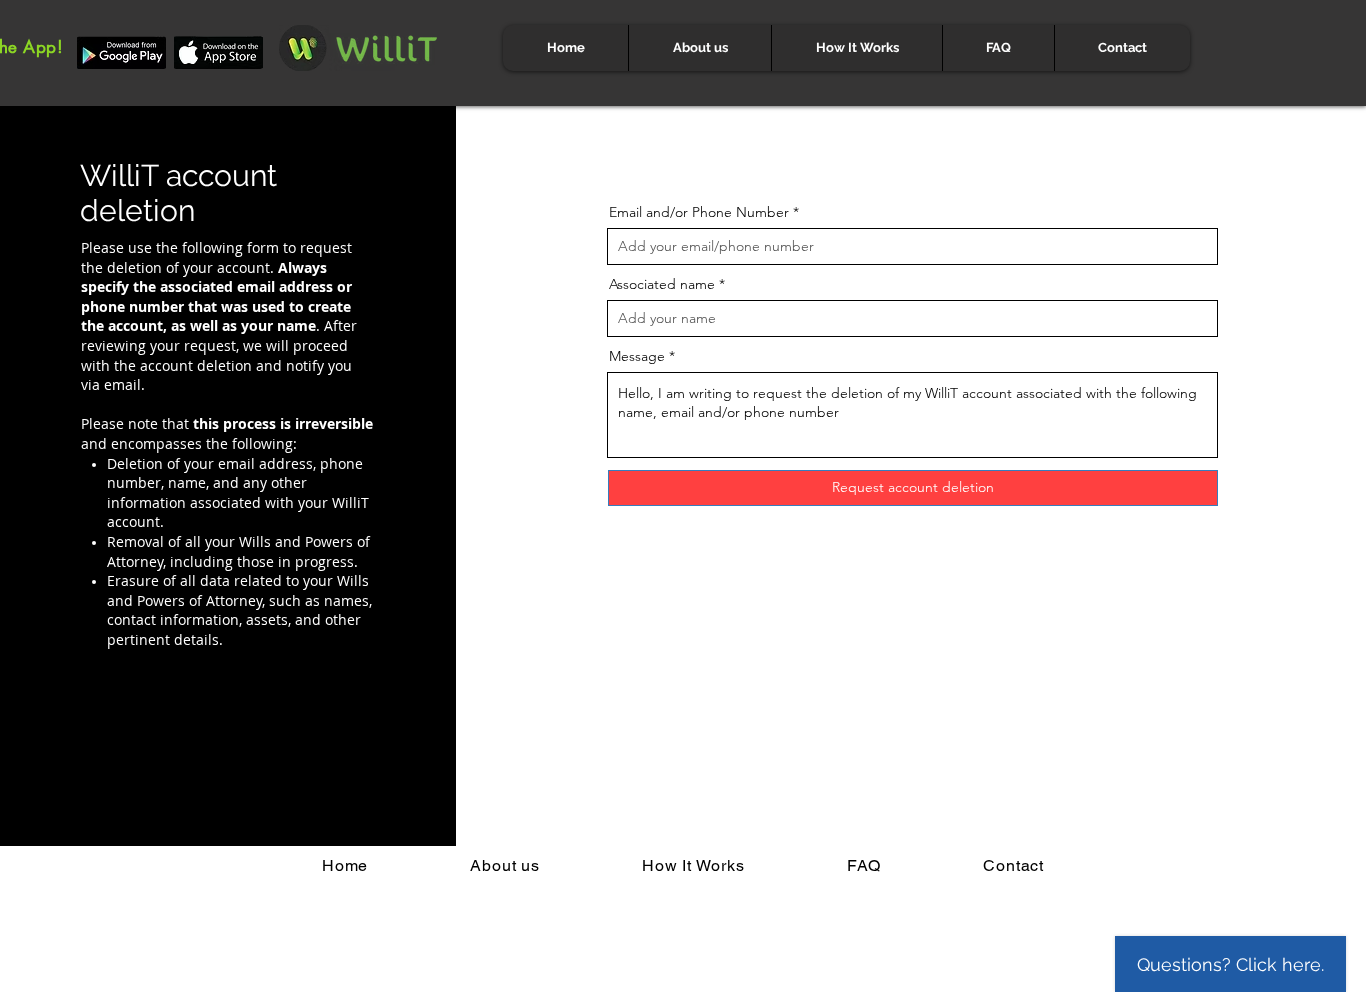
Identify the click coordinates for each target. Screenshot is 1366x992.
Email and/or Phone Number (699, 212)
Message (637, 356)
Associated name (662, 284)
